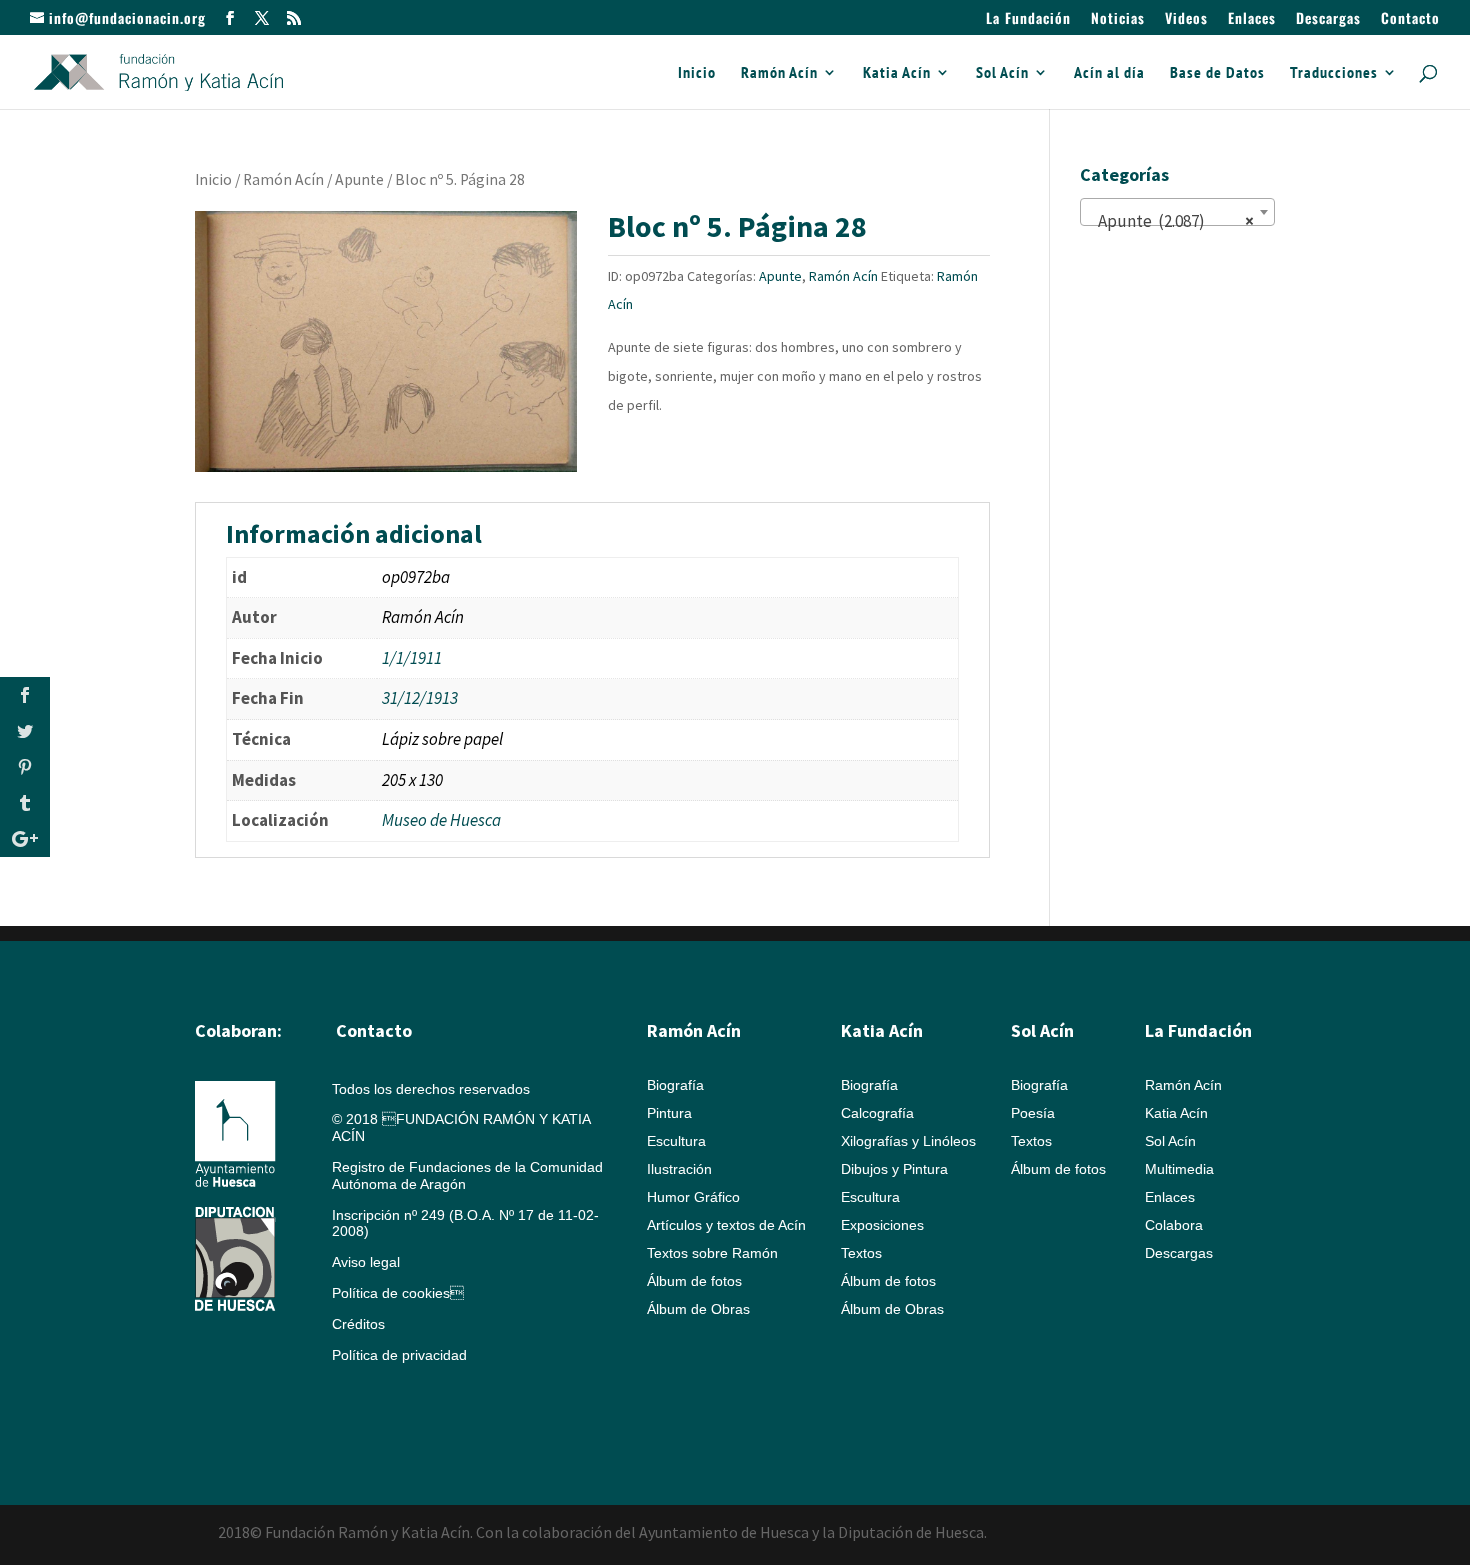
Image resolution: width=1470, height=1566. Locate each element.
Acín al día (1109, 73)
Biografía (675, 1085)
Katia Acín (897, 73)
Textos (861, 1253)
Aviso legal (366, 1262)
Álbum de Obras (698, 1309)
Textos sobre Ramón (712, 1253)
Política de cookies (398, 1293)
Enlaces (1252, 19)
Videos (1186, 19)
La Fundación (1028, 19)
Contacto (1410, 19)
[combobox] (1177, 212)
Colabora (1174, 1225)
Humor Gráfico (693, 1197)
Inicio (697, 73)
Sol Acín (1002, 73)
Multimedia (1179, 1169)
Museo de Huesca (441, 820)
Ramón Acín (779, 73)
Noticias (1118, 19)
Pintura (669, 1113)
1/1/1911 (412, 658)
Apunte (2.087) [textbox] (1171, 221)
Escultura (676, 1141)
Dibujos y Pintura (894, 1169)
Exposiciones (882, 1225)
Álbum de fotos (694, 1281)
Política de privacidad (399, 1355)
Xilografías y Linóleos (908, 1141)
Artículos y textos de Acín (726, 1225)
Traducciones (1334, 73)
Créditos (358, 1324)
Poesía (1033, 1113)
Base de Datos (1217, 73)
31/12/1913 (420, 698)
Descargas (1328, 19)
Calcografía (877, 1113)
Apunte (359, 179)
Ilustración (679, 1169)
